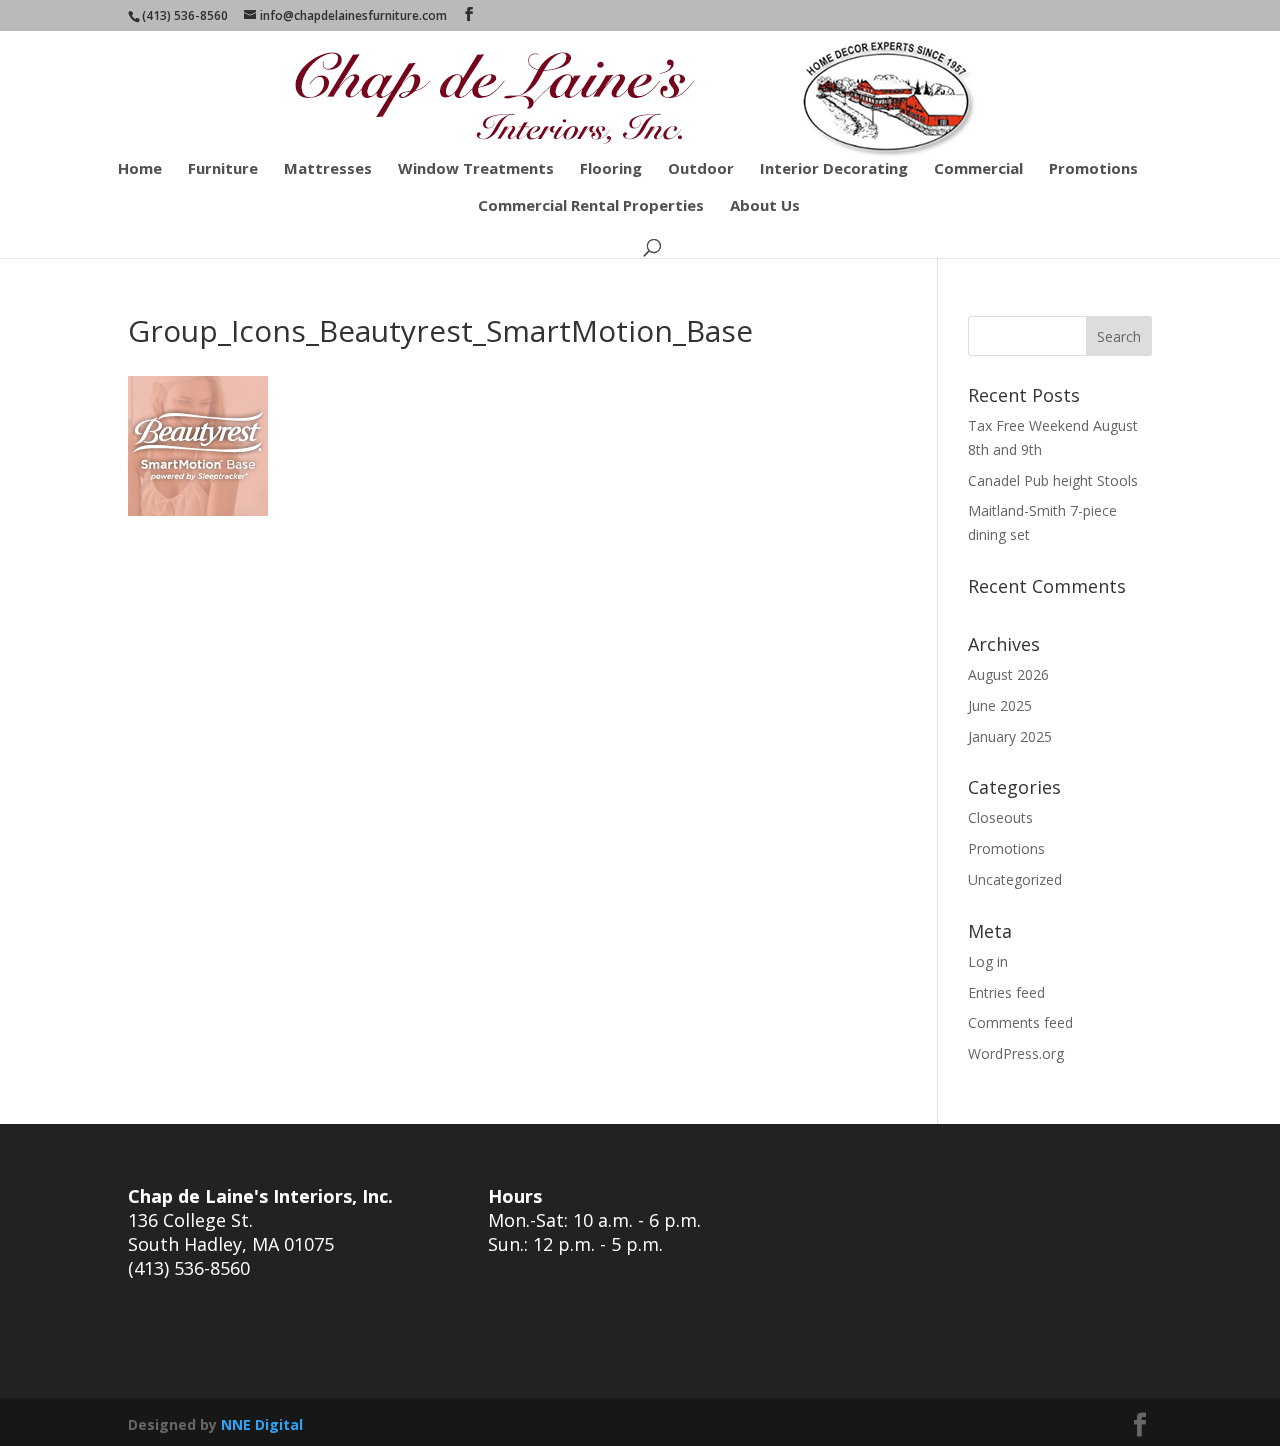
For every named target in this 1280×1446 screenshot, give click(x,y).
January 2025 (1010, 736)
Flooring (611, 169)
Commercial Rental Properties (591, 206)
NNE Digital (262, 1424)
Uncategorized (1015, 879)
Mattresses (328, 169)
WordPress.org (1016, 1053)
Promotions (1093, 169)
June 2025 (1000, 705)
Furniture (223, 169)
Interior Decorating (834, 169)
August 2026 (1008, 674)
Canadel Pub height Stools (1053, 480)
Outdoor (701, 169)
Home (140, 169)
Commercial (978, 169)
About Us (765, 206)
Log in (988, 961)
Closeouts (1000, 817)
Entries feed (1006, 992)
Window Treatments (476, 169)
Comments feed (1020, 1022)
